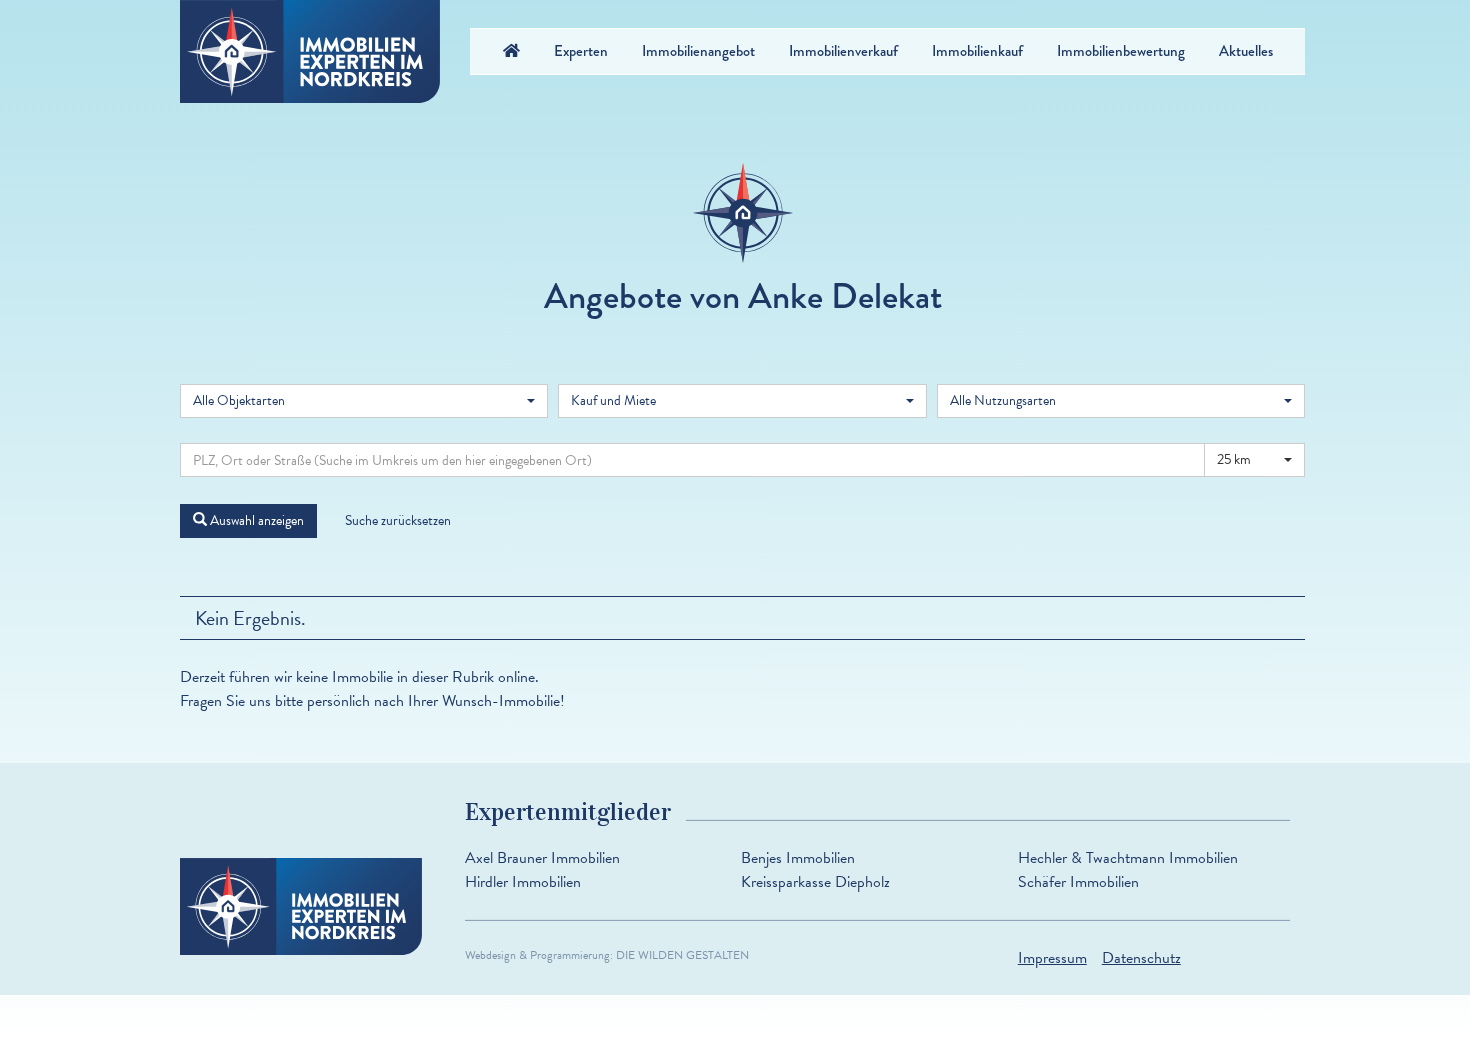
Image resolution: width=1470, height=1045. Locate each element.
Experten (581, 51)
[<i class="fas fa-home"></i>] (511, 51)
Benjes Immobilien (798, 858)
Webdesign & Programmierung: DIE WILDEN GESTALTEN (607, 955)
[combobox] (364, 401)
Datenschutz (1141, 958)
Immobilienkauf (977, 51)
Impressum (1052, 958)
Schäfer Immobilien (1078, 882)
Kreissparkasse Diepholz (815, 882)
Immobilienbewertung (1121, 51)
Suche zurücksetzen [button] (398, 520)
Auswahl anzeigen (255, 520)
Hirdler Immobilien (523, 882)
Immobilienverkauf (843, 51)
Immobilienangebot (698, 51)
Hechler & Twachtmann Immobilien (1128, 858)
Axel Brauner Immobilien (542, 858)
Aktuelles (1246, 51)
